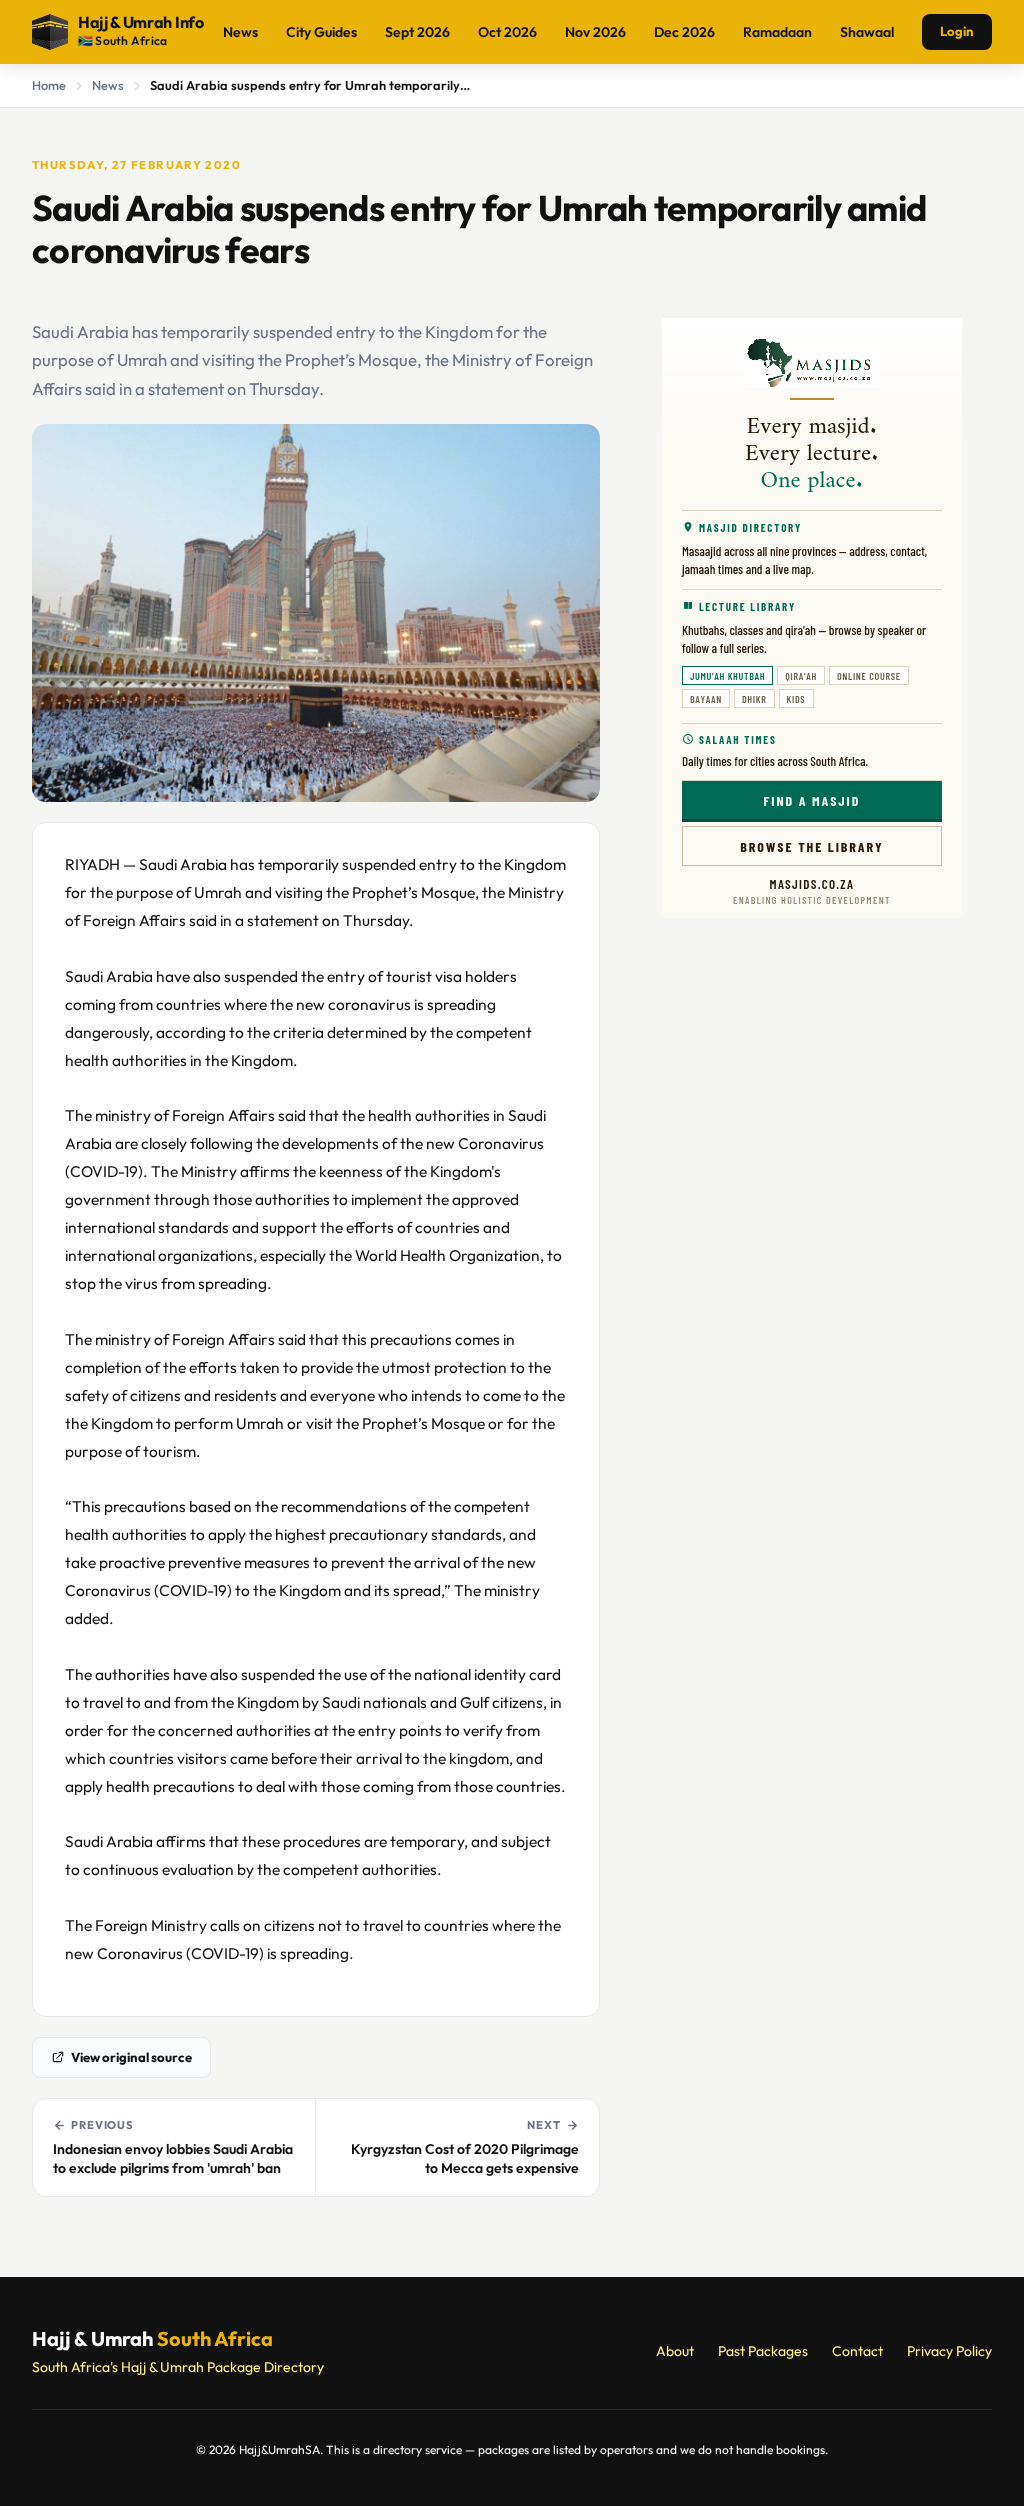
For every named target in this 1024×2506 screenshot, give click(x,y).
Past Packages (763, 2351)
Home (49, 85)
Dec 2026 (684, 32)
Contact (857, 2351)
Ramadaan (777, 32)
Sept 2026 (417, 32)
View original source (131, 2057)
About (675, 2351)
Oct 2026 (507, 32)
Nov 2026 (595, 32)
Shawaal (867, 32)
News (240, 32)
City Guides (321, 32)
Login (957, 31)
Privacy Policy (949, 2351)
